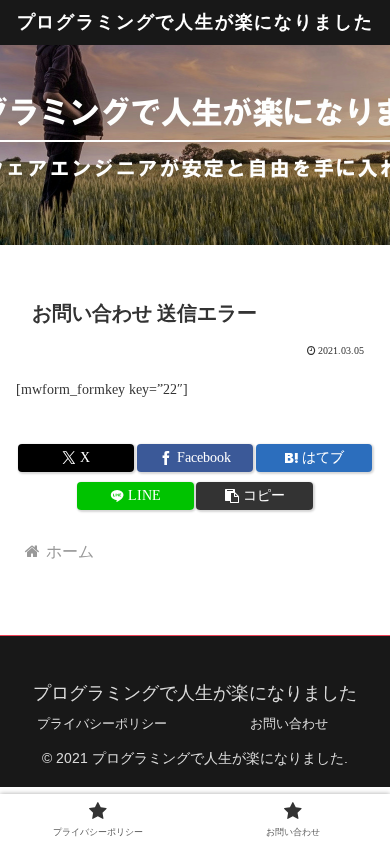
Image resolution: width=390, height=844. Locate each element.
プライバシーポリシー (102, 723)
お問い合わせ (289, 723)
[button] (254, 496)
